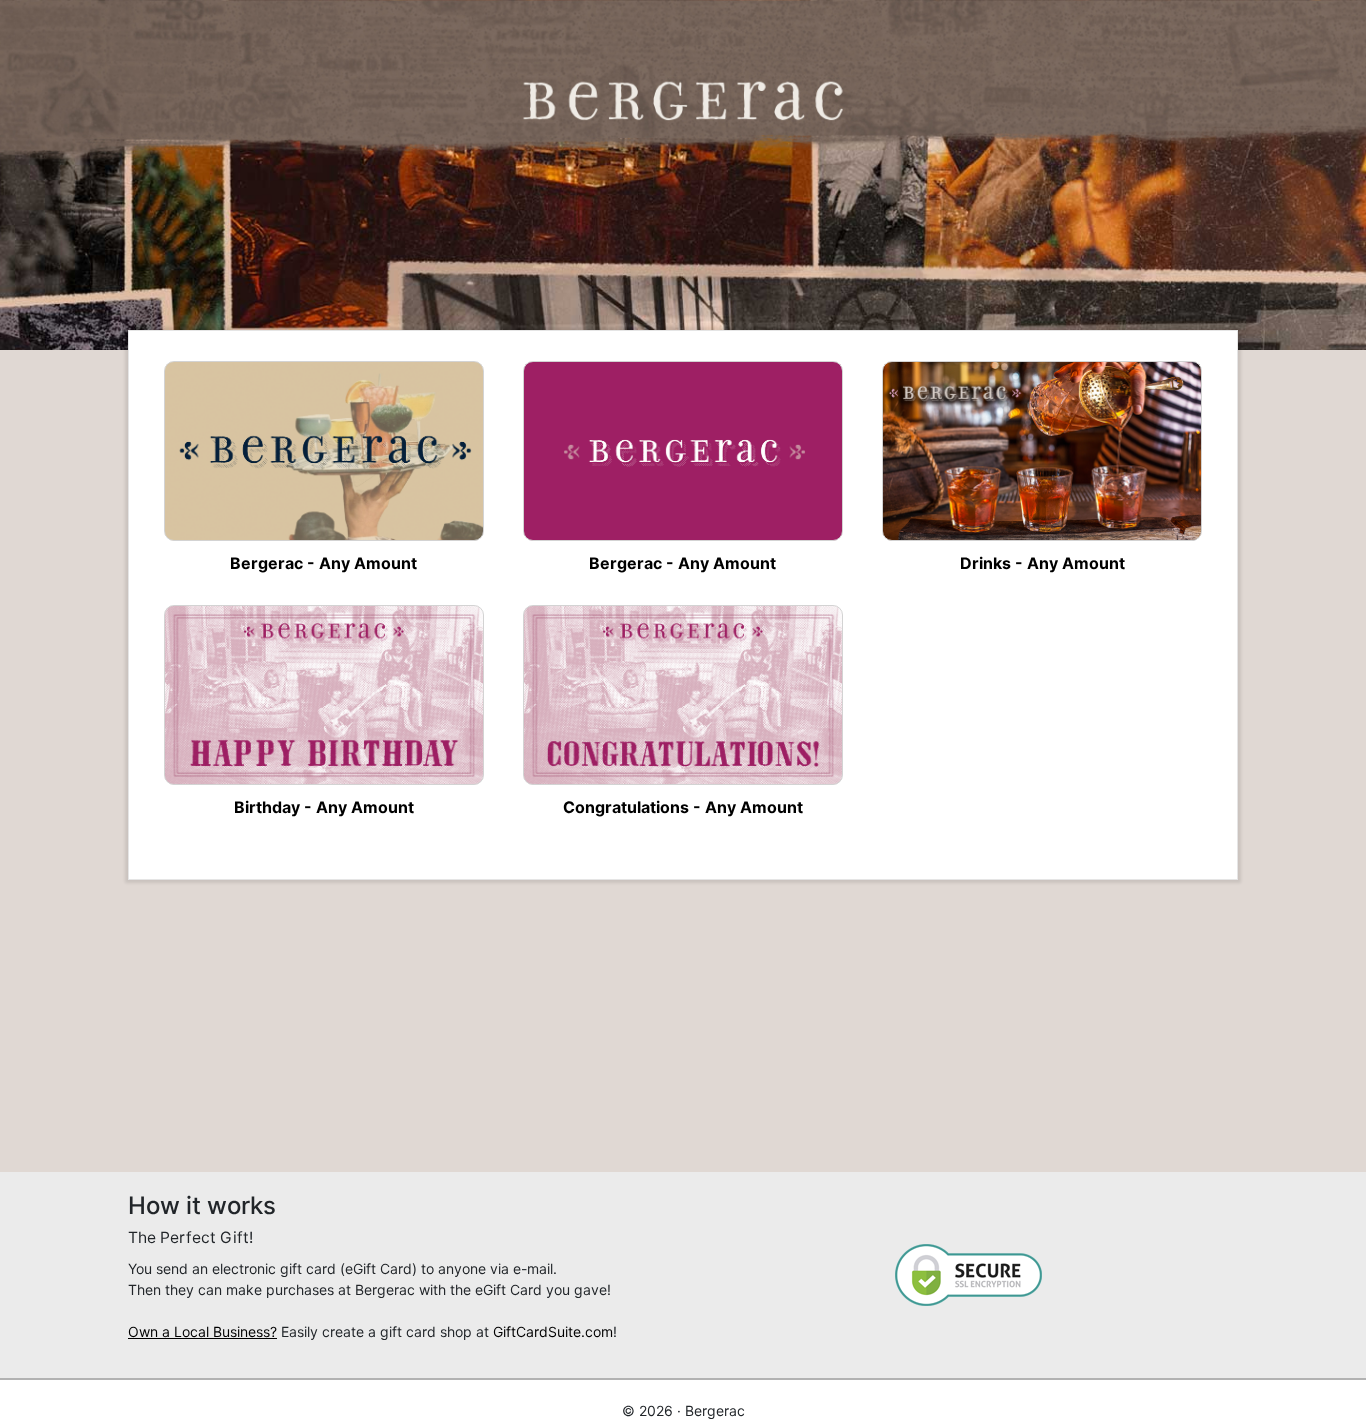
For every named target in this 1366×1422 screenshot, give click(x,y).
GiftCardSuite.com (553, 1331)
